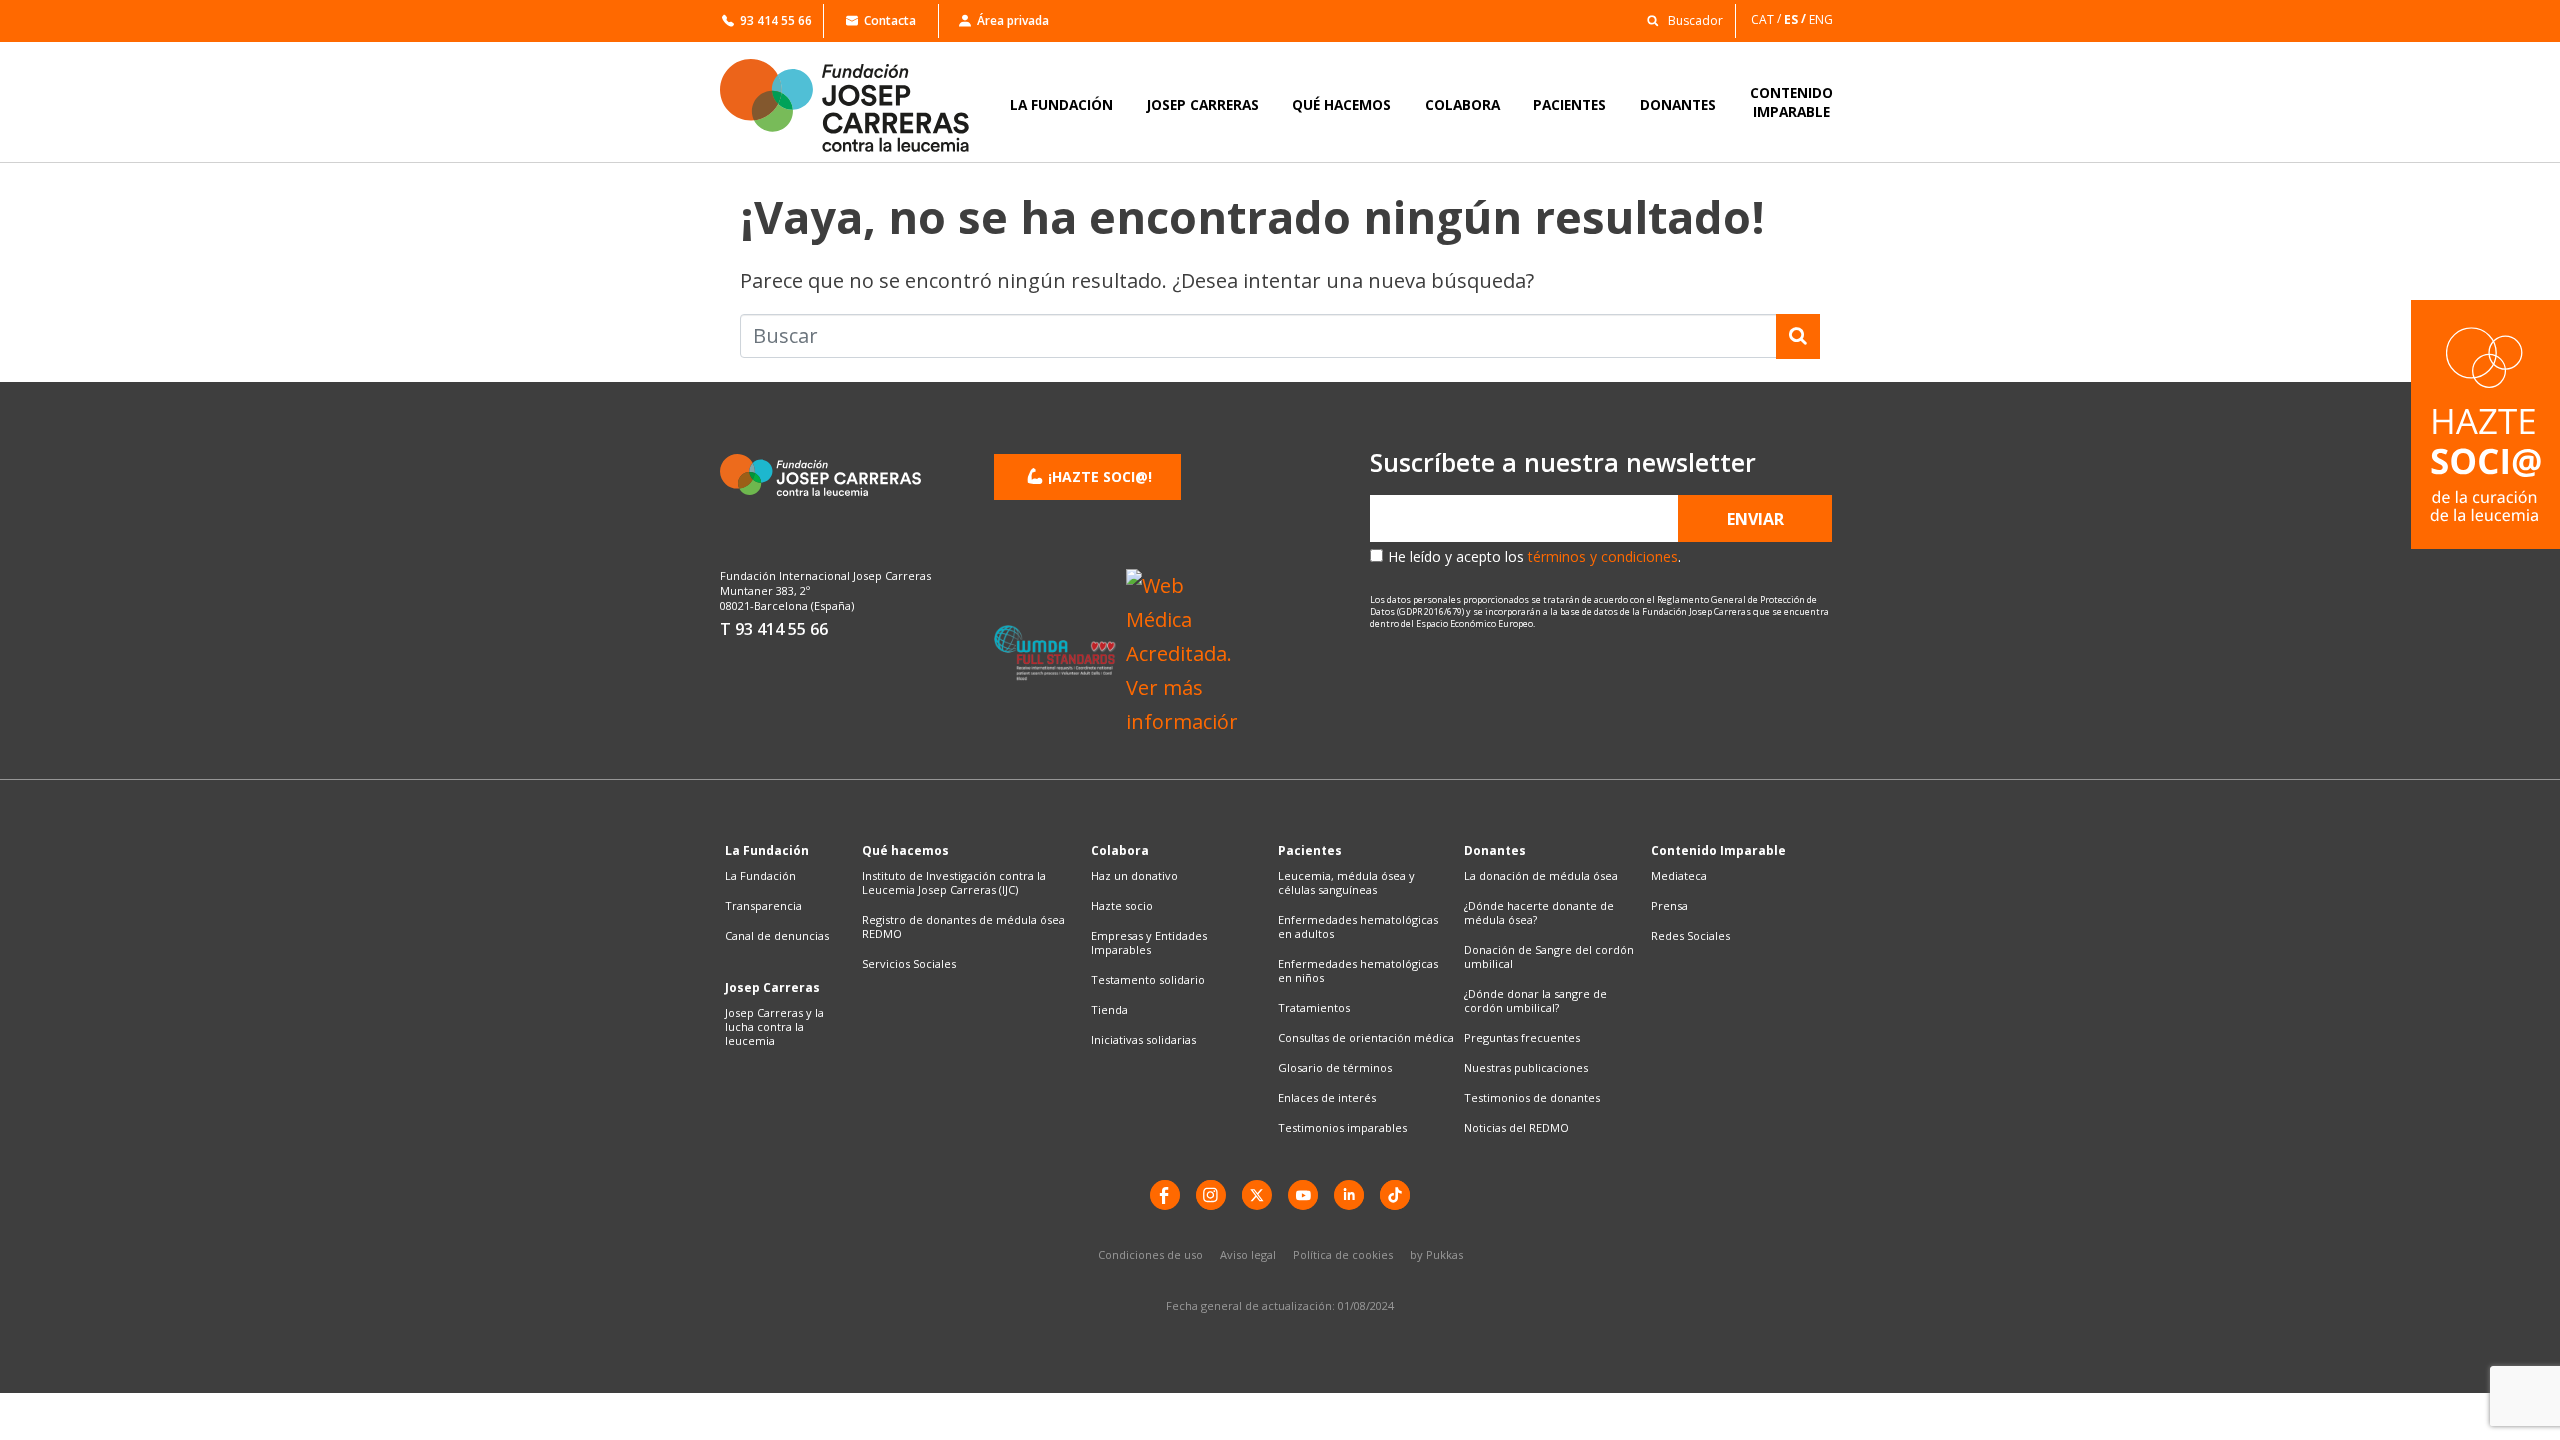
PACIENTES (1569, 104)
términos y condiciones (1603, 556)
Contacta (890, 20)
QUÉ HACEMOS (1341, 104)
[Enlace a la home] (858, 105)
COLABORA (1462, 104)
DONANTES (1678, 104)
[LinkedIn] (1349, 1195)
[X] (1257, 1195)
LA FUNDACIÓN (1061, 104)
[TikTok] (1395, 1195)
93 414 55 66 (776, 20)
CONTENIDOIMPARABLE (1791, 102)
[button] (1679, 19)
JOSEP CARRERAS (1203, 104)
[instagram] (1211, 1195)
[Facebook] (1165, 1195)
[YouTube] (1303, 1195)
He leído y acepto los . (1534, 556)
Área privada (1013, 20)
